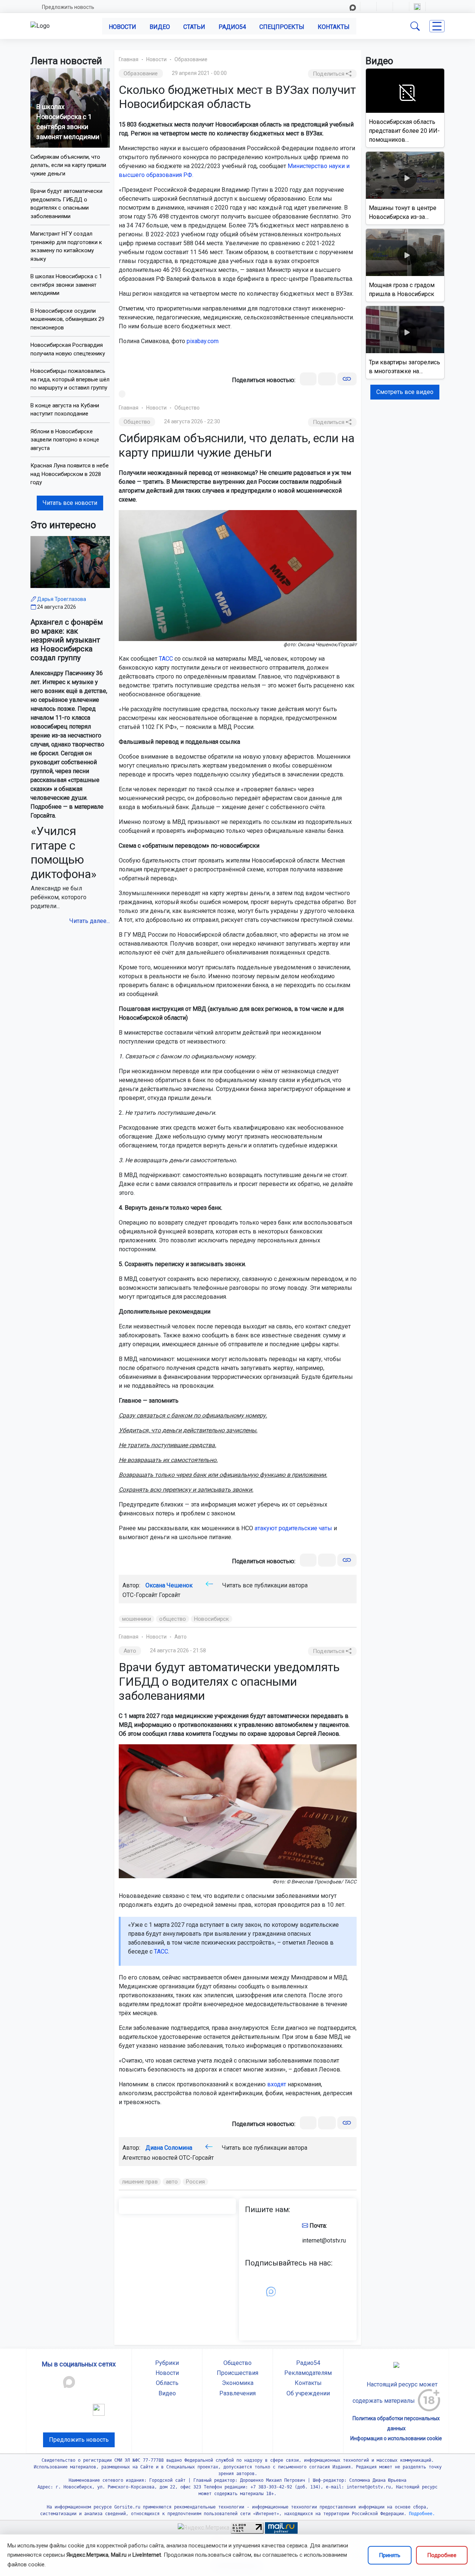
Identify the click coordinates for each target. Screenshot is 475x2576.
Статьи (194, 27)
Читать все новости (70, 503)
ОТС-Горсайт (196, 2158)
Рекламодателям (308, 2373)
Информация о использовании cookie (396, 2438)
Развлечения (237, 2393)
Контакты (334, 27)
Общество (187, 408)
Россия (195, 2182)
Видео (160, 27)
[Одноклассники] (327, 379)
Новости (122, 27)
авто (172, 2182)
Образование (191, 59)
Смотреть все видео (405, 392)
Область (167, 2383)
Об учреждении (308, 2393)
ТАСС (166, 659)
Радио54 (232, 27)
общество (173, 1619)
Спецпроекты (282, 27)
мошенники (137, 1619)
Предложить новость (68, 7)
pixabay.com (203, 341)
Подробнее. (421, 2514)
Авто (181, 1637)
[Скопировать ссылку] (347, 379)
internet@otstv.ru (324, 2240)
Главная (129, 59)
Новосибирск (212, 1619)
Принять (390, 2555)
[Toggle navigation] (437, 26)
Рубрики (167, 2363)
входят (277, 2084)
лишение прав (140, 2182)
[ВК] (308, 379)
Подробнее (442, 2555)
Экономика (238, 2383)
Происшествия (237, 2373)
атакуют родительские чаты (293, 1528)
